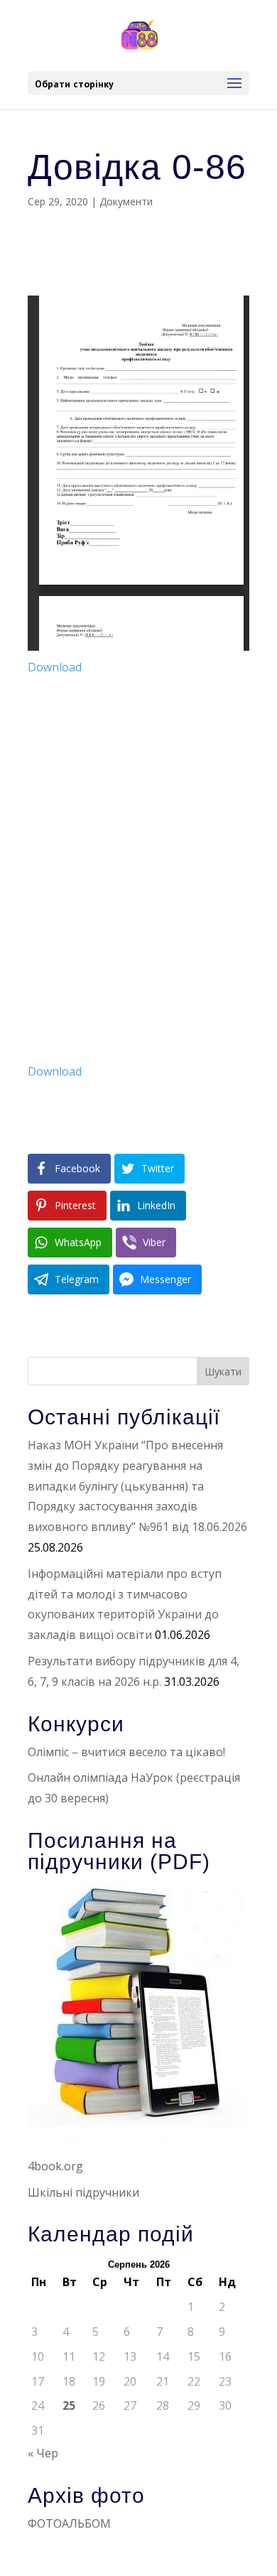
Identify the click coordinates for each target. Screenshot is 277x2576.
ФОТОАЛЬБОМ (69, 2523)
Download (55, 667)
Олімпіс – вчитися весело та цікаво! (126, 1752)
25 (69, 2405)
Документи (126, 201)
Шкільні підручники (83, 2192)
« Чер (43, 2453)
